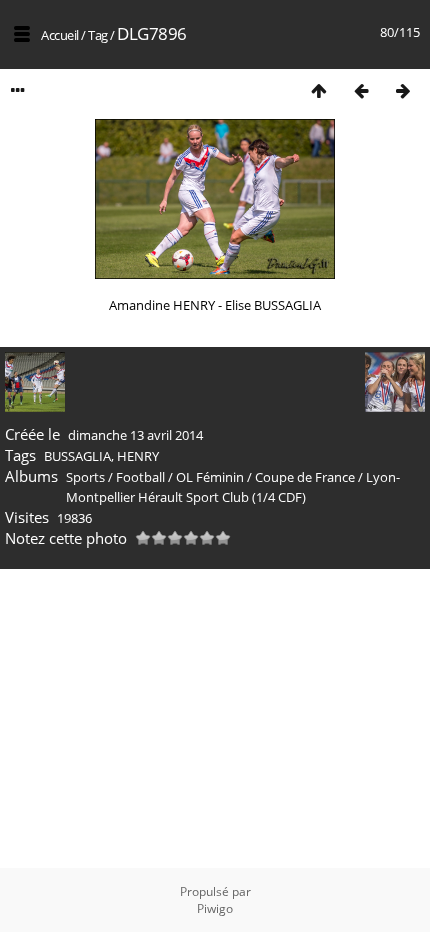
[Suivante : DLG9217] (403, 90)
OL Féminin (210, 477)
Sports (85, 477)
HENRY (138, 456)
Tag (98, 35)
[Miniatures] (319, 90)
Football (140, 477)
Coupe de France (305, 477)
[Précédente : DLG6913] (361, 90)
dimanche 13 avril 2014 (135, 435)
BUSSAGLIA (77, 456)
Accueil (60, 35)
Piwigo (215, 908)
